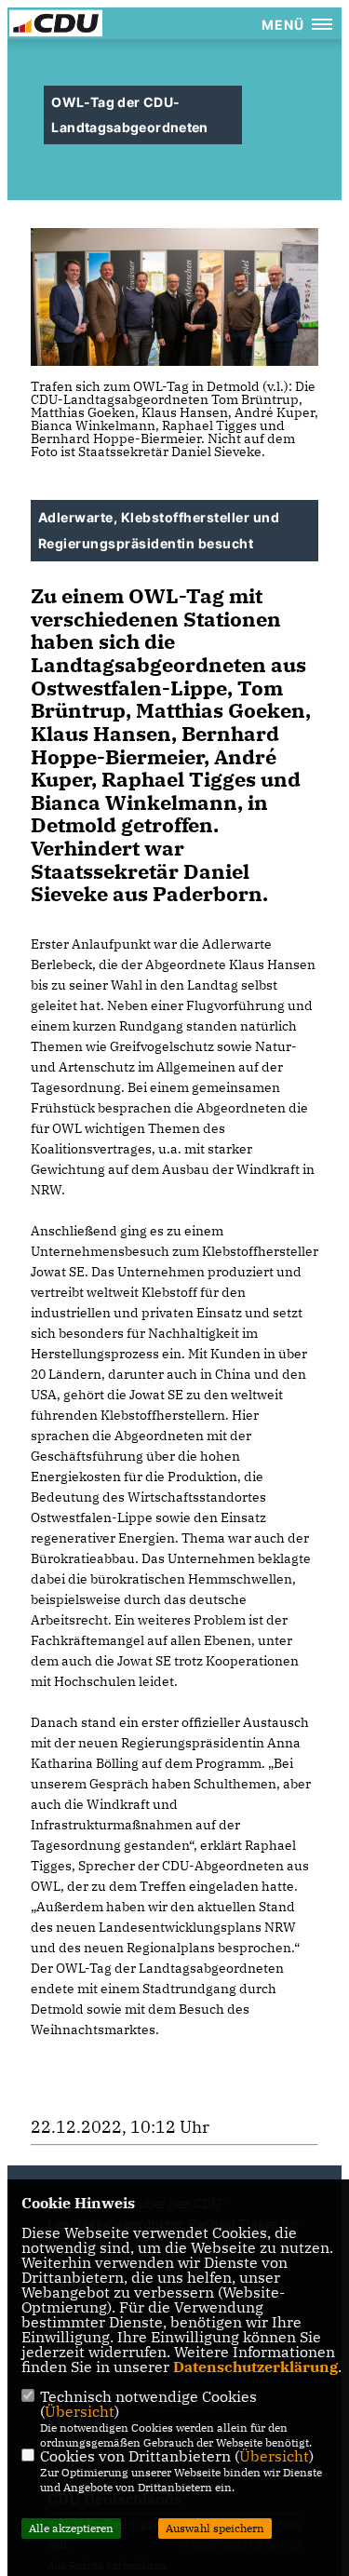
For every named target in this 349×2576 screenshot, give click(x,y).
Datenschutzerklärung (255, 2367)
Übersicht (80, 2411)
